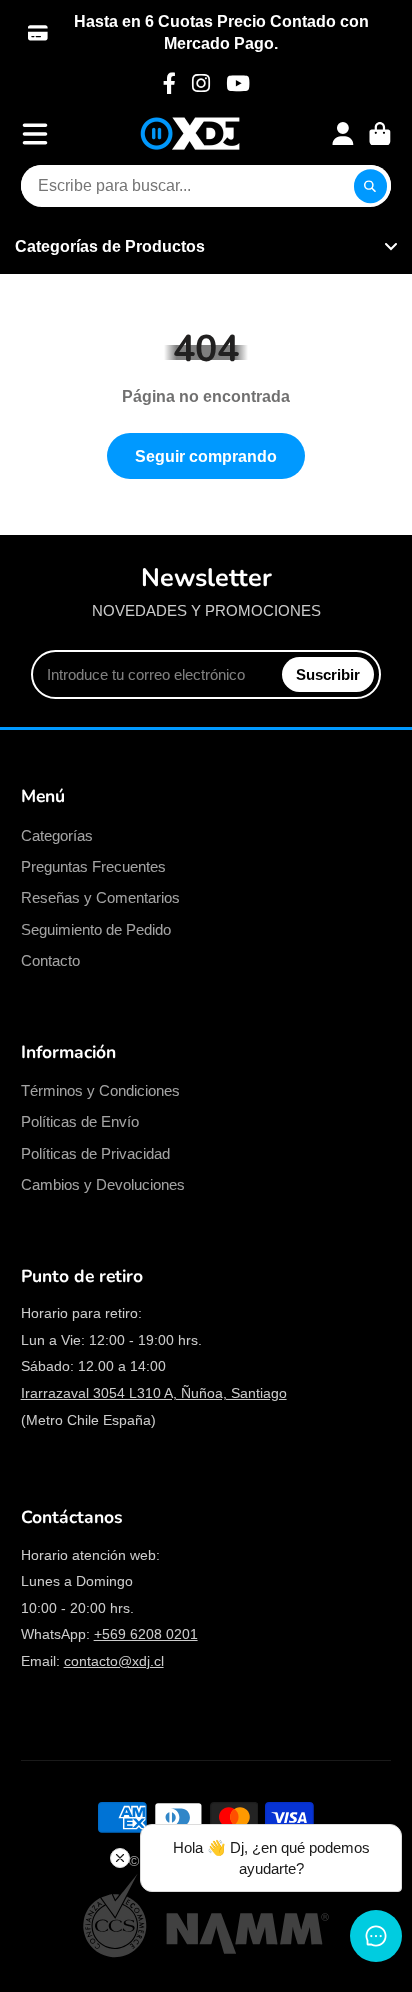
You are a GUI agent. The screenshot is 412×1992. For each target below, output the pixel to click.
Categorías (57, 835)
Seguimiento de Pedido (96, 929)
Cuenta (343, 134)
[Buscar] (371, 186)
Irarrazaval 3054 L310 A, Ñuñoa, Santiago (154, 1393)
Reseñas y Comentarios (100, 897)
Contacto (50, 960)
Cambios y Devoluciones (103, 1184)
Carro (380, 134)
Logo (190, 133)
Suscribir (328, 674)
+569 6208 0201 (146, 1634)
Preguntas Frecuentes (93, 866)
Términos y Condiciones (100, 1090)
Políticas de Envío (80, 1121)
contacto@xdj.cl (114, 1661)
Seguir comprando (206, 456)
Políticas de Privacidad (95, 1153)
